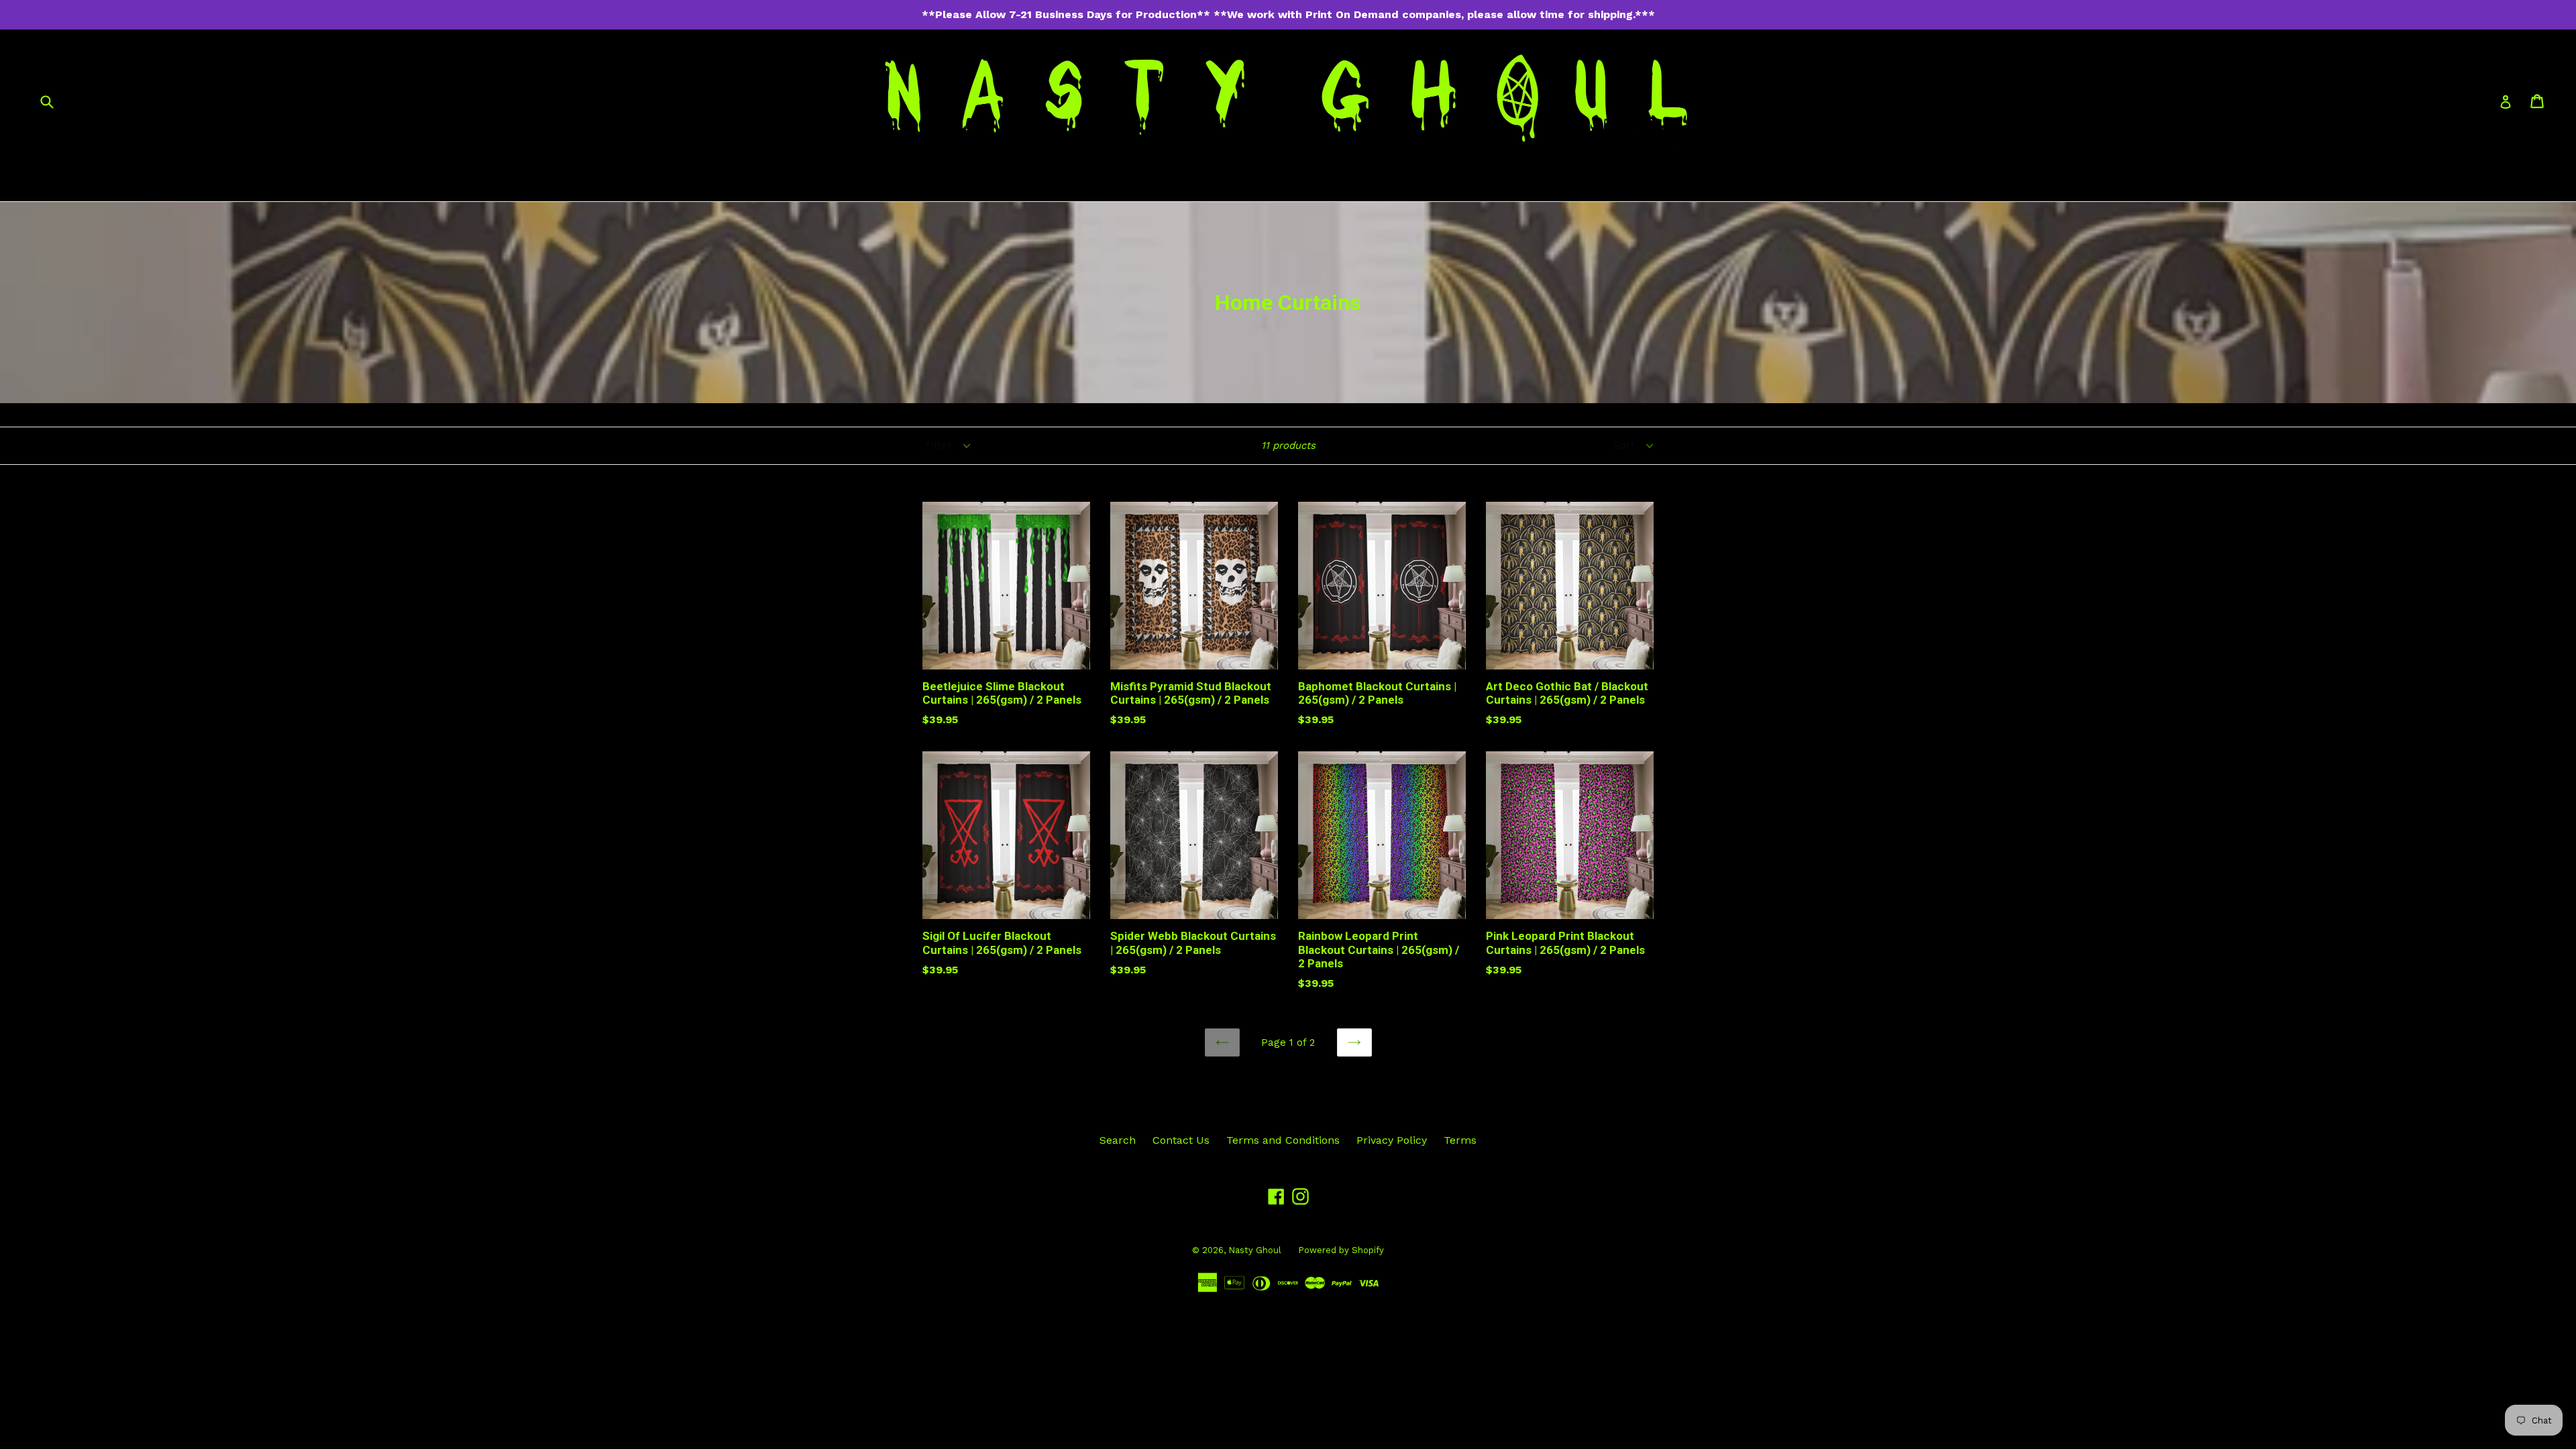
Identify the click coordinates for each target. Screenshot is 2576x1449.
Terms (1460, 1140)
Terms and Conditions (1283, 1140)
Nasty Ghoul (1255, 1250)
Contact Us (1181, 1140)
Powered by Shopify (1341, 1250)
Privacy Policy (1392, 1140)
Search (1118, 1140)
